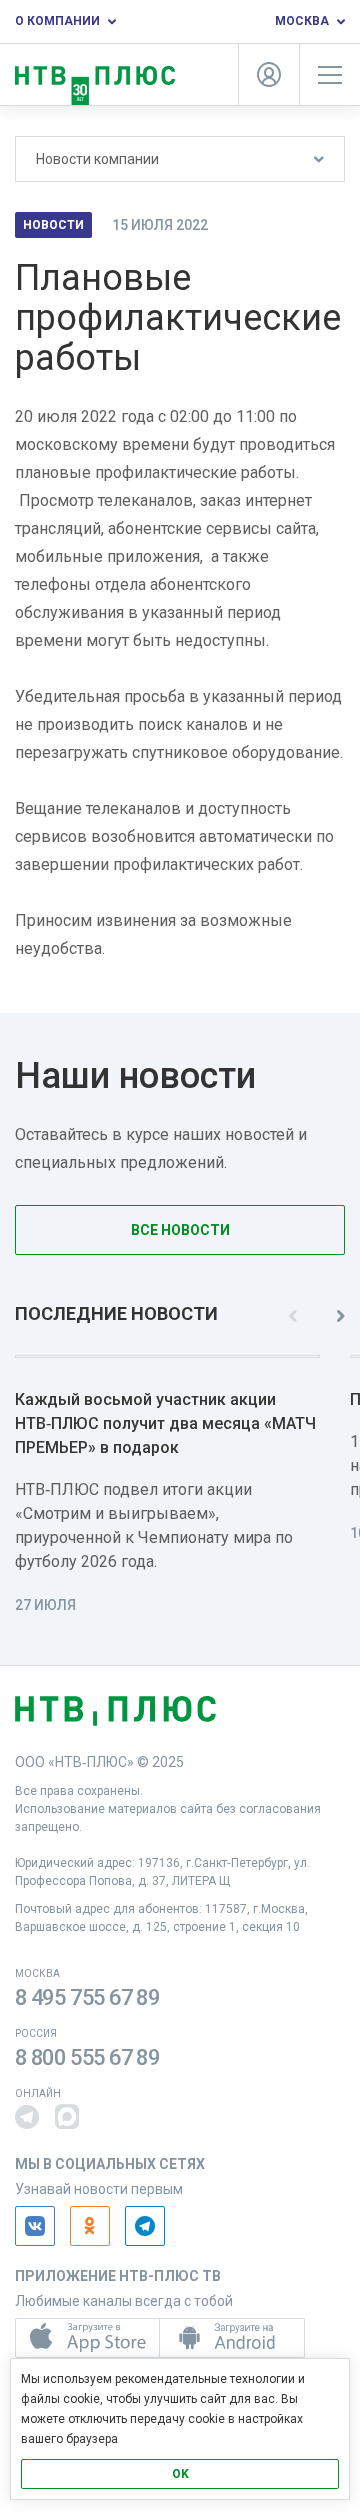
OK (180, 2474)
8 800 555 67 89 (87, 2057)
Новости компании (97, 159)
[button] (27, 2117)
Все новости (180, 1230)
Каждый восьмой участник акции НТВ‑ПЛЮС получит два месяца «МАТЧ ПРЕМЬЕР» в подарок (165, 1423)
